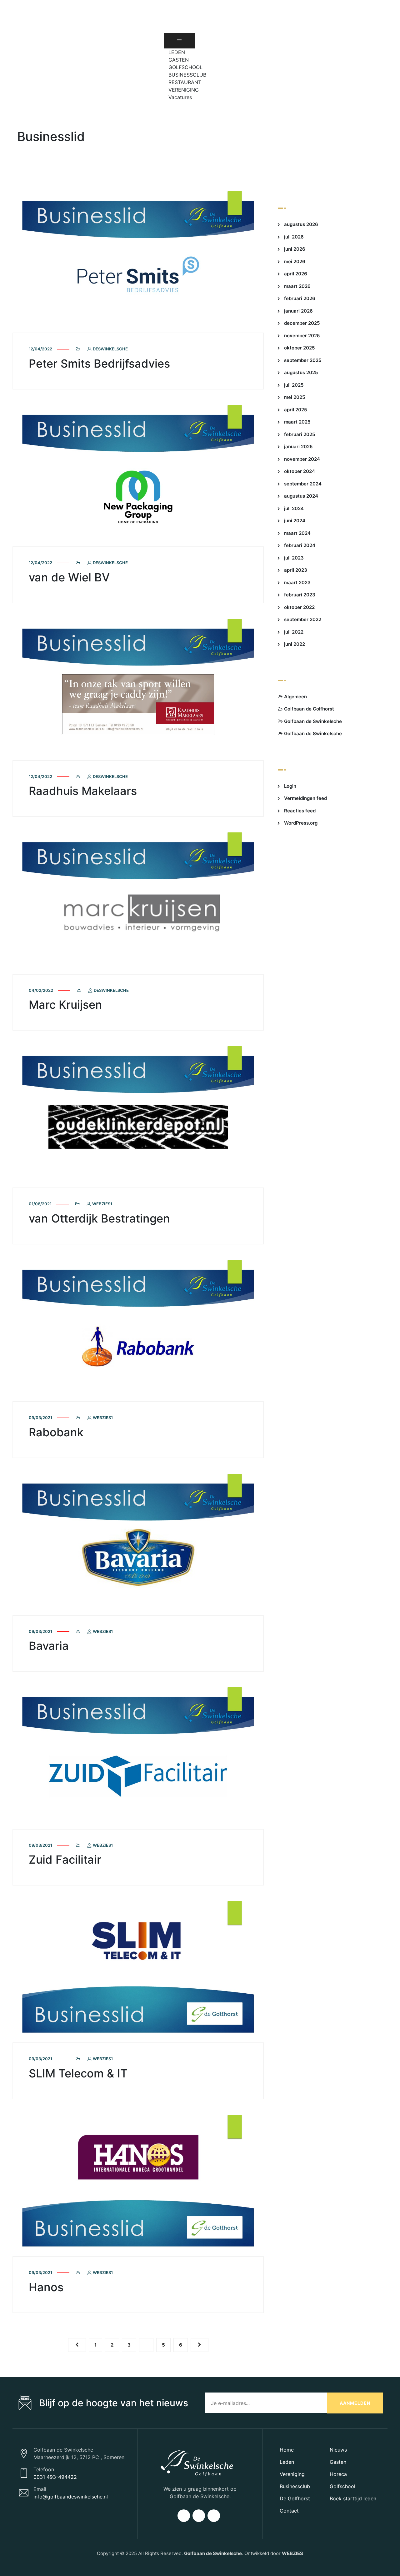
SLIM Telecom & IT (78, 2073)
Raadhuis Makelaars (83, 791)
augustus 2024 (301, 496)
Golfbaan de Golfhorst (309, 709)
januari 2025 (298, 447)
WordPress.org (301, 823)
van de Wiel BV (69, 577)
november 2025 (302, 336)
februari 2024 (300, 545)
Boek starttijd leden (353, 2498)
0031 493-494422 (55, 2477)
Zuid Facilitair (65, 1860)
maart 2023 (297, 582)
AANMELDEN (355, 2403)
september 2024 (303, 484)
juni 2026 (295, 249)
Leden (287, 2462)
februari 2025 (300, 434)
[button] (172, 105)
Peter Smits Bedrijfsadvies (99, 364)
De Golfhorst (295, 2498)
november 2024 (302, 459)
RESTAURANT (185, 82)
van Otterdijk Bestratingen (99, 1218)
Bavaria (49, 1646)
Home (287, 2450)
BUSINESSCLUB (187, 75)
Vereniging (292, 2474)
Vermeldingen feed (305, 798)
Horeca (338, 2474)
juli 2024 (294, 508)
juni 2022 (295, 644)
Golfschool (342, 2486)
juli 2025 (294, 385)
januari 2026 (298, 311)
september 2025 (303, 360)
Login (290, 786)
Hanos (46, 2287)
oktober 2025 (299, 348)
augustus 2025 (301, 372)
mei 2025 (295, 397)
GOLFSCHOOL (185, 67)
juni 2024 (295, 521)
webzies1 (102, 1204)
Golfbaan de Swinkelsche (313, 721)
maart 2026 (297, 286)
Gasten (338, 2462)
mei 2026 (295, 261)
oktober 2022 (299, 607)
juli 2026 (294, 237)
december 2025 (302, 323)
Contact (289, 2511)
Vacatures (180, 97)
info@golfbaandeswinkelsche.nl (71, 2497)
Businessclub (295, 2486)
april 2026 (296, 274)
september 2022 (303, 619)
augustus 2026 (301, 224)
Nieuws (338, 2450)
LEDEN (177, 52)
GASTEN (179, 60)
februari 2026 (300, 298)
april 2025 (295, 410)
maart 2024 (297, 533)
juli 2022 (294, 632)
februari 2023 (300, 595)
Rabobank (56, 1432)
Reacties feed (300, 811)
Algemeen (295, 697)
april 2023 (296, 570)
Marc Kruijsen (65, 1005)
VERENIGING (184, 90)
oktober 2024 (300, 471)
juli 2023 (294, 558)
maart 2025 (297, 422)
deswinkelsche (110, 349)
